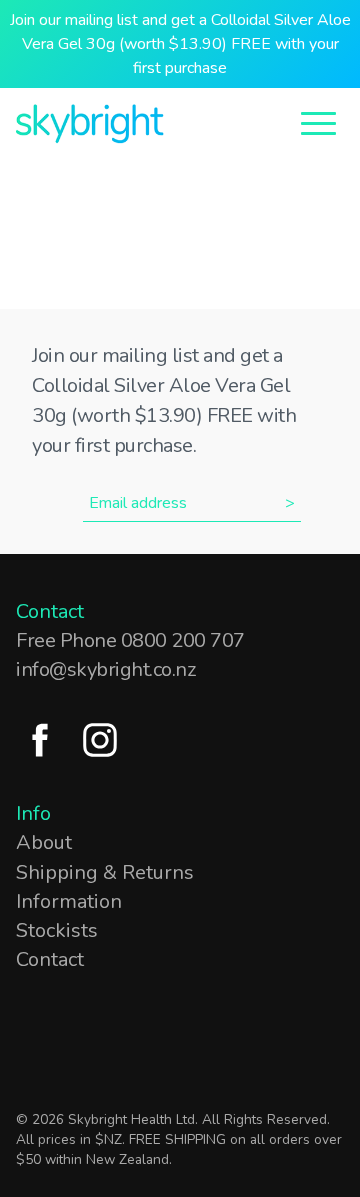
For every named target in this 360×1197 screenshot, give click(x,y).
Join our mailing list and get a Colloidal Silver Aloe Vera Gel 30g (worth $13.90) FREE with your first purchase (180, 44)
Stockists (57, 930)
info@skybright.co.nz (105, 669)
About (44, 842)
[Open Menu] (318, 121)
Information (69, 901)
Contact (50, 959)
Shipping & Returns (105, 872)
